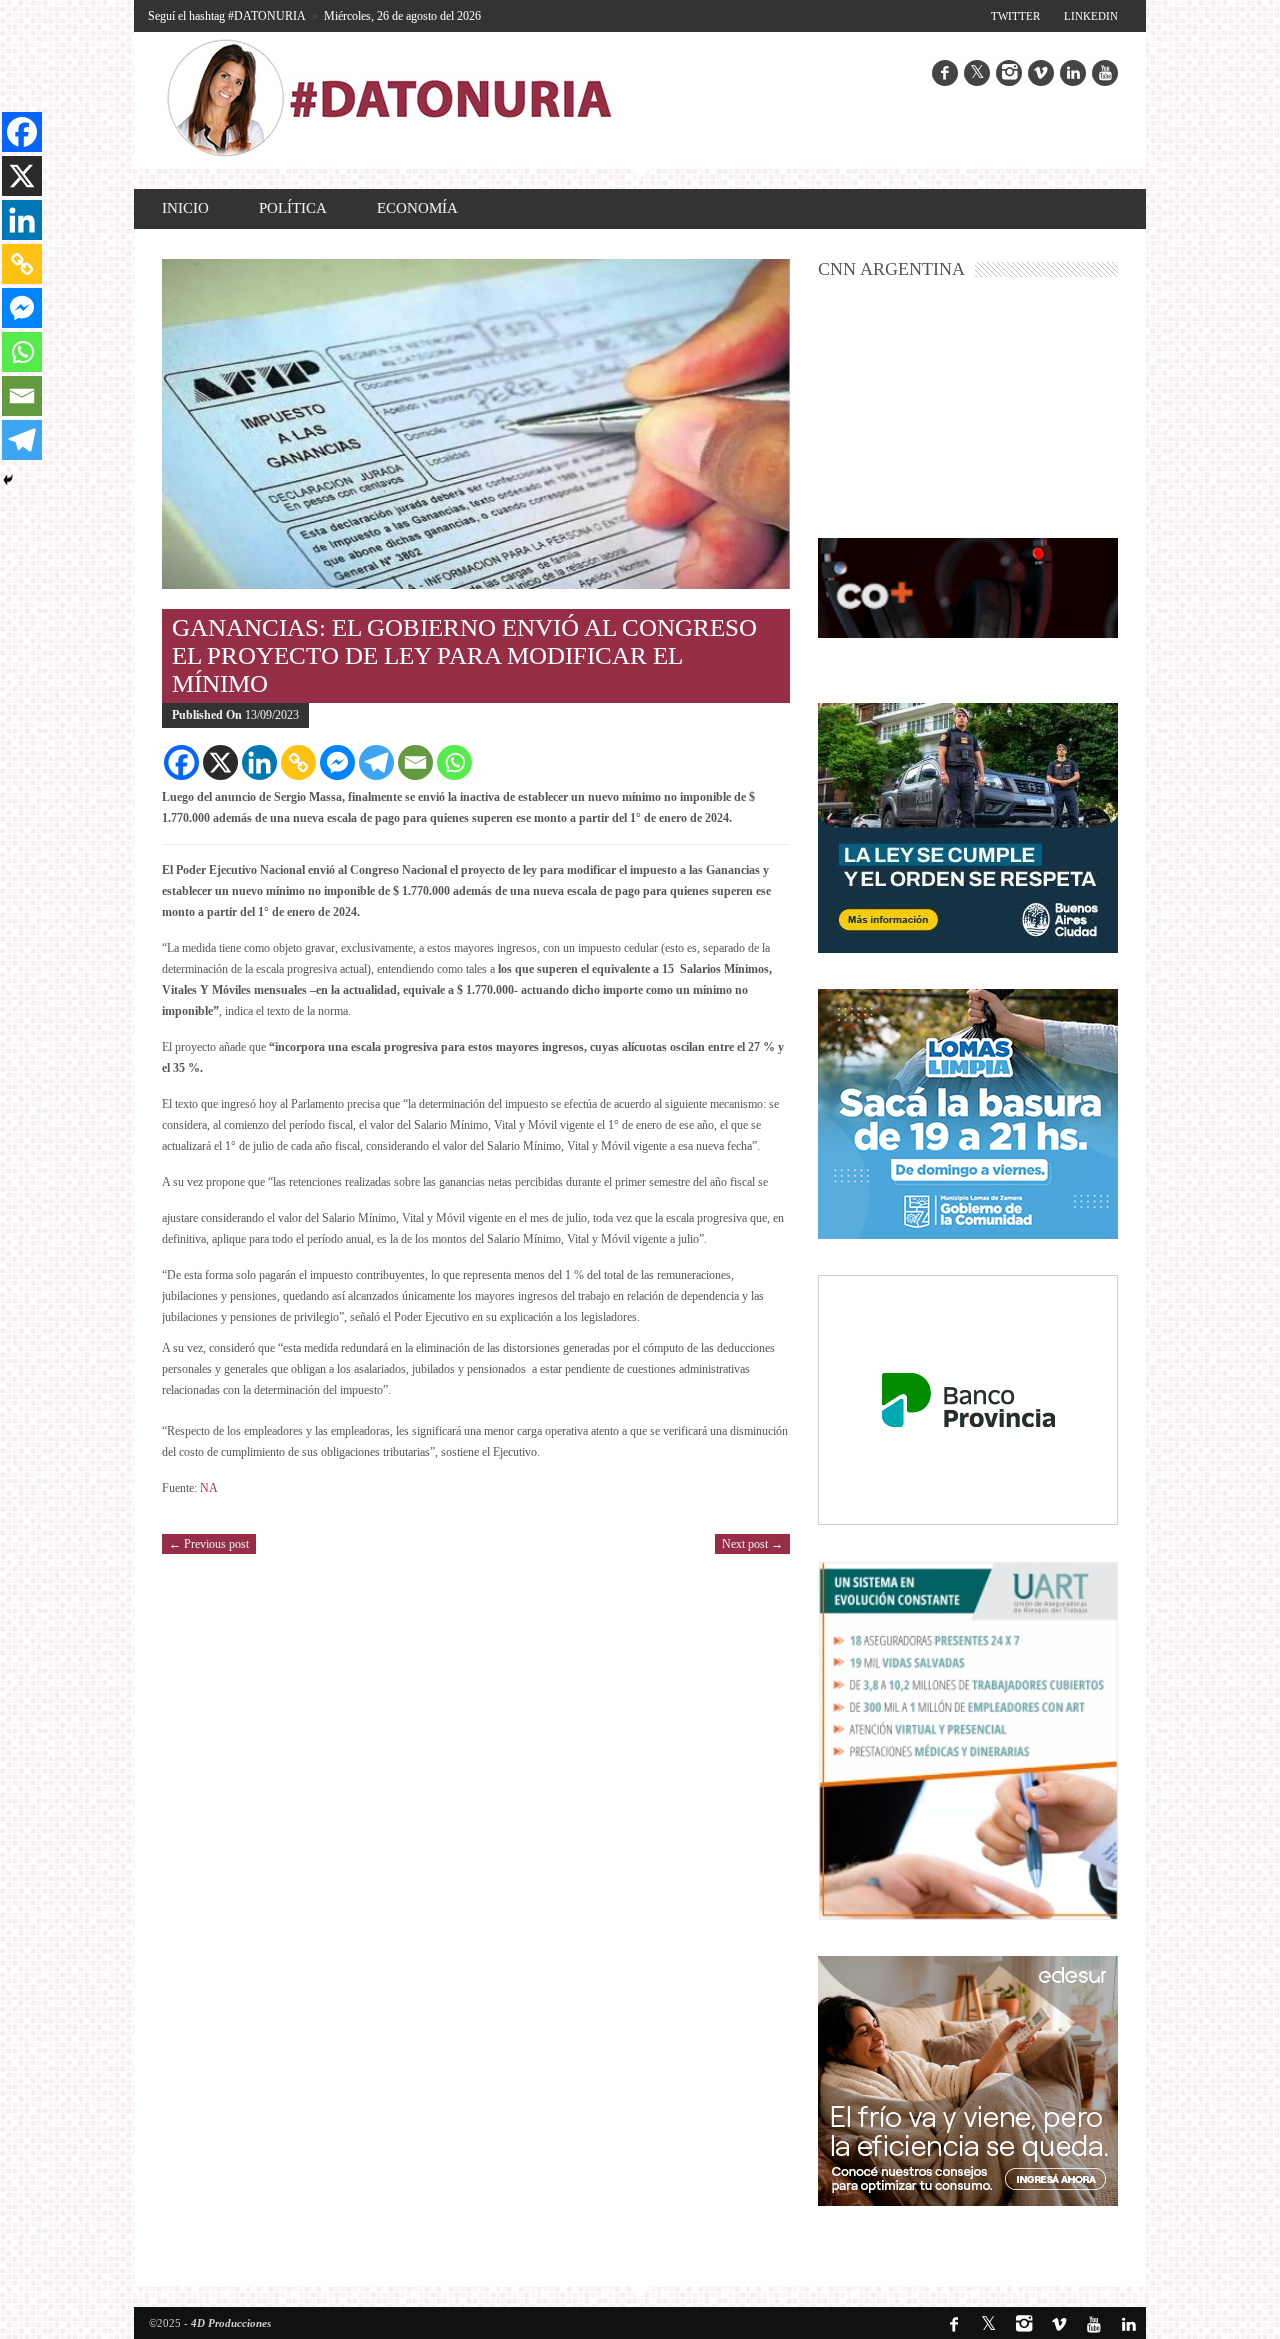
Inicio (185, 208)
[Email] (415, 762)
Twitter (1015, 16)
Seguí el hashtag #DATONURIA (227, 16)
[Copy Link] (298, 762)
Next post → (752, 1544)
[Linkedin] (259, 762)
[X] (220, 762)
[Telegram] (376, 762)
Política (293, 208)
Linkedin (1091, 16)
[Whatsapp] (454, 762)
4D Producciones (231, 2323)
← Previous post (209, 1544)
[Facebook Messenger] (337, 762)
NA (209, 1488)
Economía (417, 208)
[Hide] (8, 480)
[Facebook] (181, 762)
